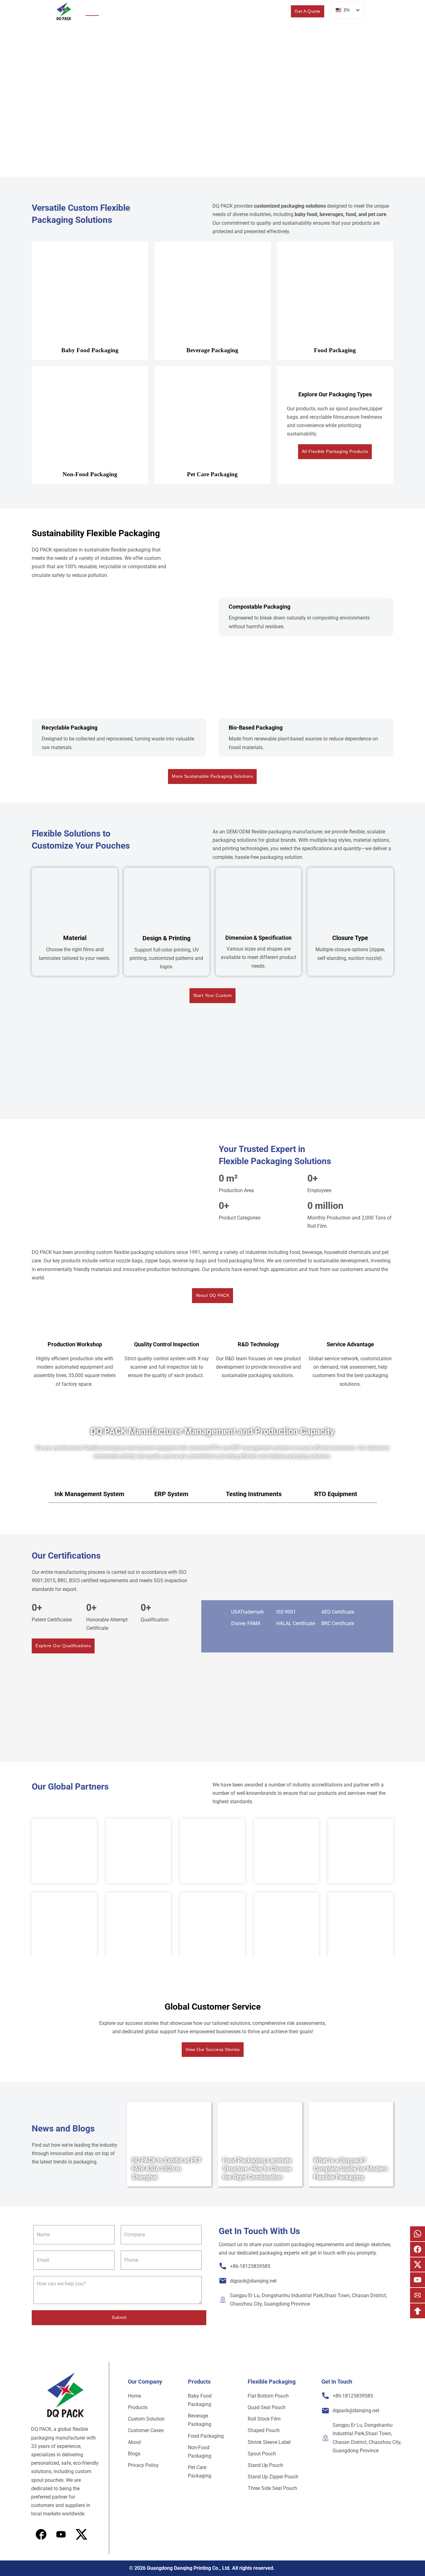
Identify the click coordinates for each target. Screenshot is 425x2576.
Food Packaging (206, 2436)
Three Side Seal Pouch (272, 2488)
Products (115, 11)
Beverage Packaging (200, 2420)
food (351, 214)
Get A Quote (308, 11)
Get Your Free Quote (241, 137)
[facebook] (41, 2534)
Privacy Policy (143, 2465)
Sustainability (154, 11)
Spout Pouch (262, 2454)
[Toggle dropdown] (131, 11)
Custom (184, 11)
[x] (61, 2534)
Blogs (241, 11)
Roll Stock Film (264, 2419)
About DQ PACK (213, 1295)
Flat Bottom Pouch (268, 2396)
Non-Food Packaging (200, 2452)
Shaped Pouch (264, 2430)
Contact (262, 11)
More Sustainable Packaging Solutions (213, 776)
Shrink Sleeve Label (269, 2442)
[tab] (89, 1494)
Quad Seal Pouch (267, 2407)
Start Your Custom (213, 995)
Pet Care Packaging (200, 2472)
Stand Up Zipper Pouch (273, 2477)
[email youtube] (418, 2280)
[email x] (418, 2265)
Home (92, 11)
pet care (377, 214)
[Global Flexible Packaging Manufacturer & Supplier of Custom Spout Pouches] (65, 2395)
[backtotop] (418, 2311)
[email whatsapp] (418, 2234)
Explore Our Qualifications (63, 1646)
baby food (306, 214)
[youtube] (82, 2534)
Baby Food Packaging (200, 2400)
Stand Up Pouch (265, 2465)
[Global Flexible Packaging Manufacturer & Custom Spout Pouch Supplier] (64, 12)
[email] (418, 2295)
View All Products (180, 137)
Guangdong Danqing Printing (179, 2568)
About (214, 11)
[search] (281, 11)
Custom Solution (146, 2419)
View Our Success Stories (213, 2049)
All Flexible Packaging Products (335, 451)
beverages (331, 214)
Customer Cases (146, 2430)
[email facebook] (418, 2249)
